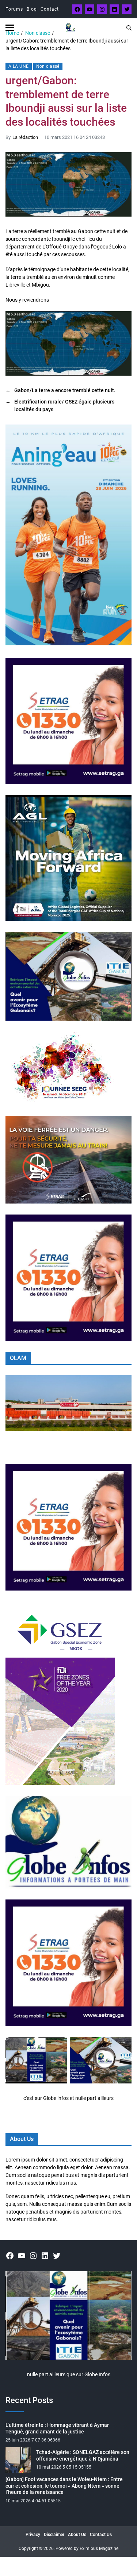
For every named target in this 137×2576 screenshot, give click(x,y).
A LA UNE (19, 66)
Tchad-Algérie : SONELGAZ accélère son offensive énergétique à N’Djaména (83, 2455)
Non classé (48, 66)
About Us (77, 2535)
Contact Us (101, 2535)
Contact (50, 9)
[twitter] (127, 9)
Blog (32, 9)
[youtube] (90, 9)
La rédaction (25, 137)
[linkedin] (114, 9)
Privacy (33, 2535)
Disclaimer (54, 2535)
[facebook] (77, 9)
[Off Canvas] (10, 28)
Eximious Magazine (99, 2549)
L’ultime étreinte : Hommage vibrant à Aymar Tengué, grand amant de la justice (57, 2428)
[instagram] (102, 9)
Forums (14, 9)
